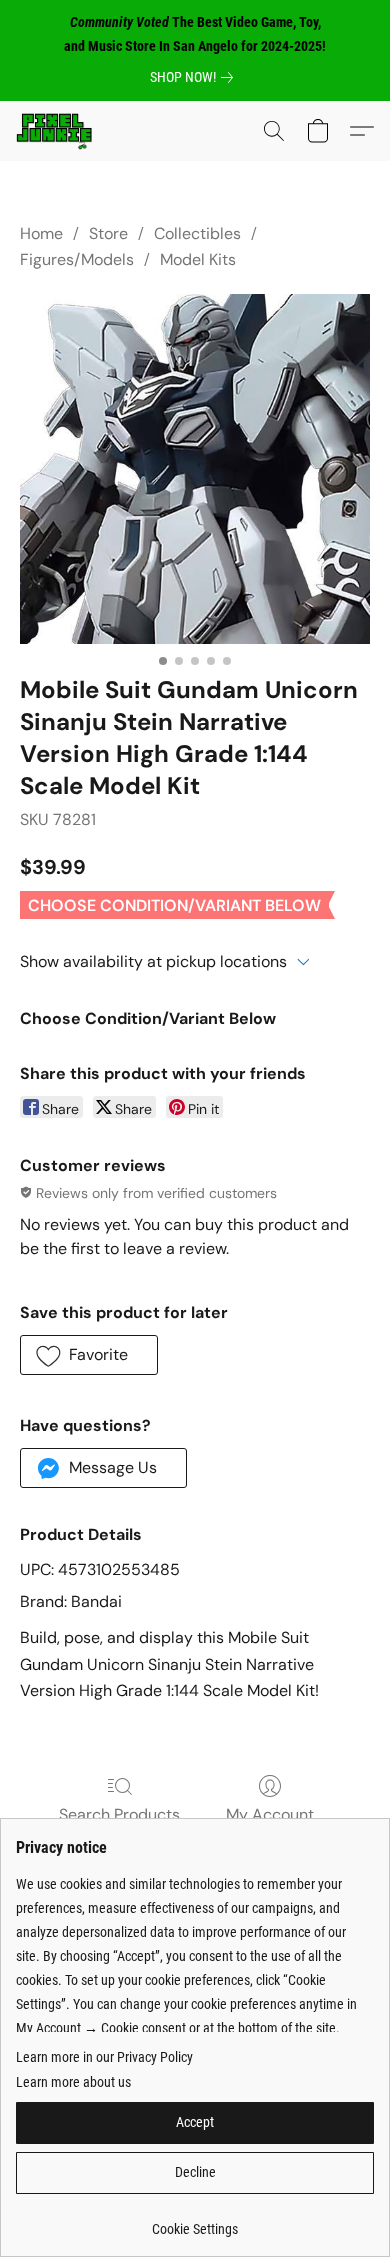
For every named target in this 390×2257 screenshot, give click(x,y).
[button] (56, 131)
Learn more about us (73, 2082)
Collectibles (197, 233)
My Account (270, 1814)
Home (41, 233)
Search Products (119, 1814)
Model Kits (198, 259)
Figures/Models (77, 259)
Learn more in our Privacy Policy (104, 2057)
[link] (195, 77)
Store (108, 233)
